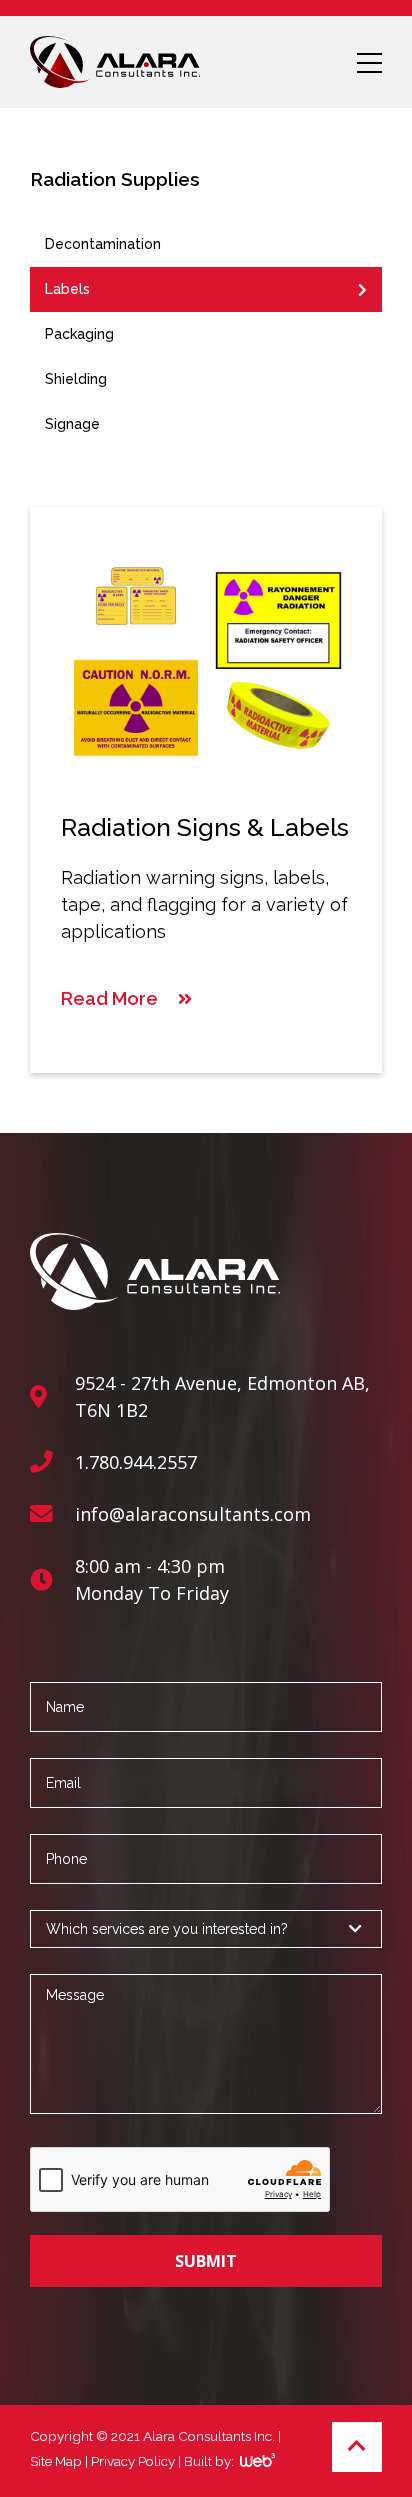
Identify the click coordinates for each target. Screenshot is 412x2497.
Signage (72, 424)
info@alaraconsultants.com (193, 1514)
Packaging (79, 334)
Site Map (56, 2461)
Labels (67, 289)
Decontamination (103, 244)
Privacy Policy (133, 2461)
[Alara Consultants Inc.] (115, 62)
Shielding (76, 379)
